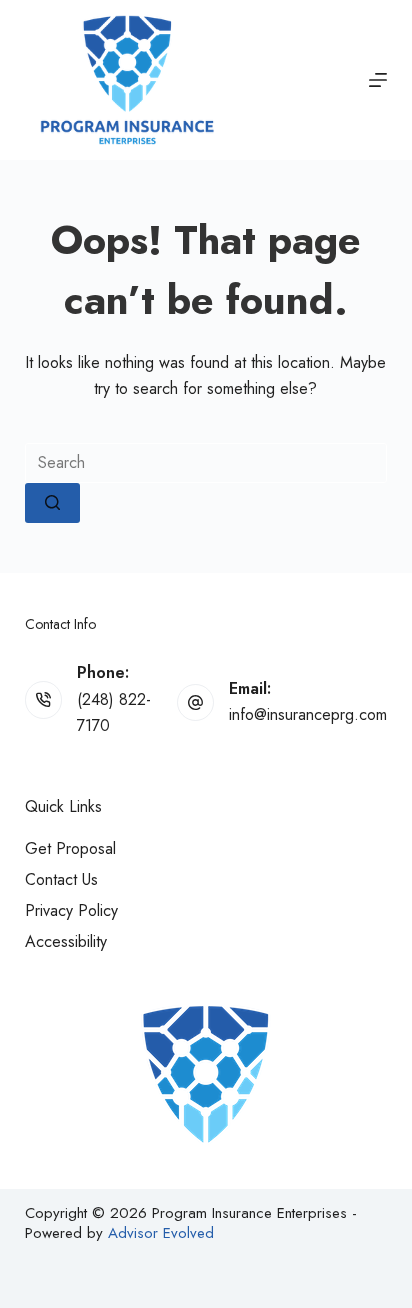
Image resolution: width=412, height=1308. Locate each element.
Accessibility (66, 941)
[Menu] (378, 80)
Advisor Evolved (161, 1233)
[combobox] (206, 463)
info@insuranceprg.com (308, 714)
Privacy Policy (71, 910)
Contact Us (61, 879)
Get (70, 848)
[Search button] (52, 503)
